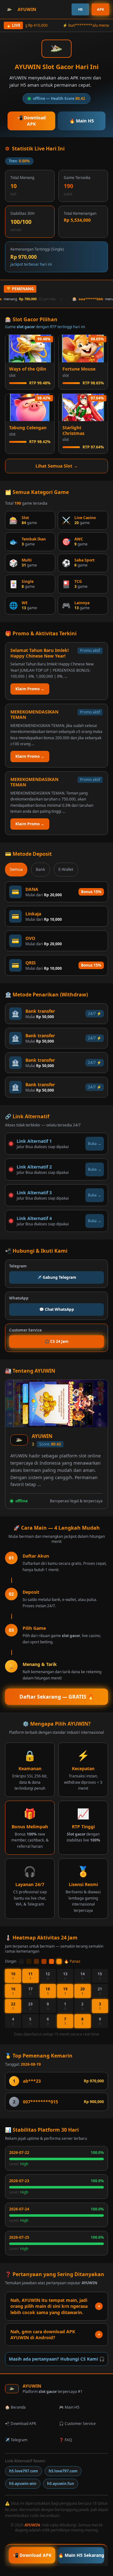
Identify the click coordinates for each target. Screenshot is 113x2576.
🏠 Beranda (15, 2407)
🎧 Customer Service (77, 2424)
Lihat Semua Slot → (57, 466)
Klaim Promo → (30, 689)
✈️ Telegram (16, 2440)
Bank (40, 869)
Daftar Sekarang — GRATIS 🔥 (57, 1697)
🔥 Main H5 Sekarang (81, 2555)
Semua (16, 869)
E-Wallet (66, 869)
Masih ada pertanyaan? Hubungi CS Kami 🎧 (57, 2359)
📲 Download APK (32, 121)
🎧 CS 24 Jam (56, 1341)
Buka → (95, 1144)
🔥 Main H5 (82, 121)
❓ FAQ (65, 2440)
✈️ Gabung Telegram (57, 1277)
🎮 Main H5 (69, 2407)
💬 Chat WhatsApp (57, 1309)
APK (100, 9)
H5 (80, 9)
